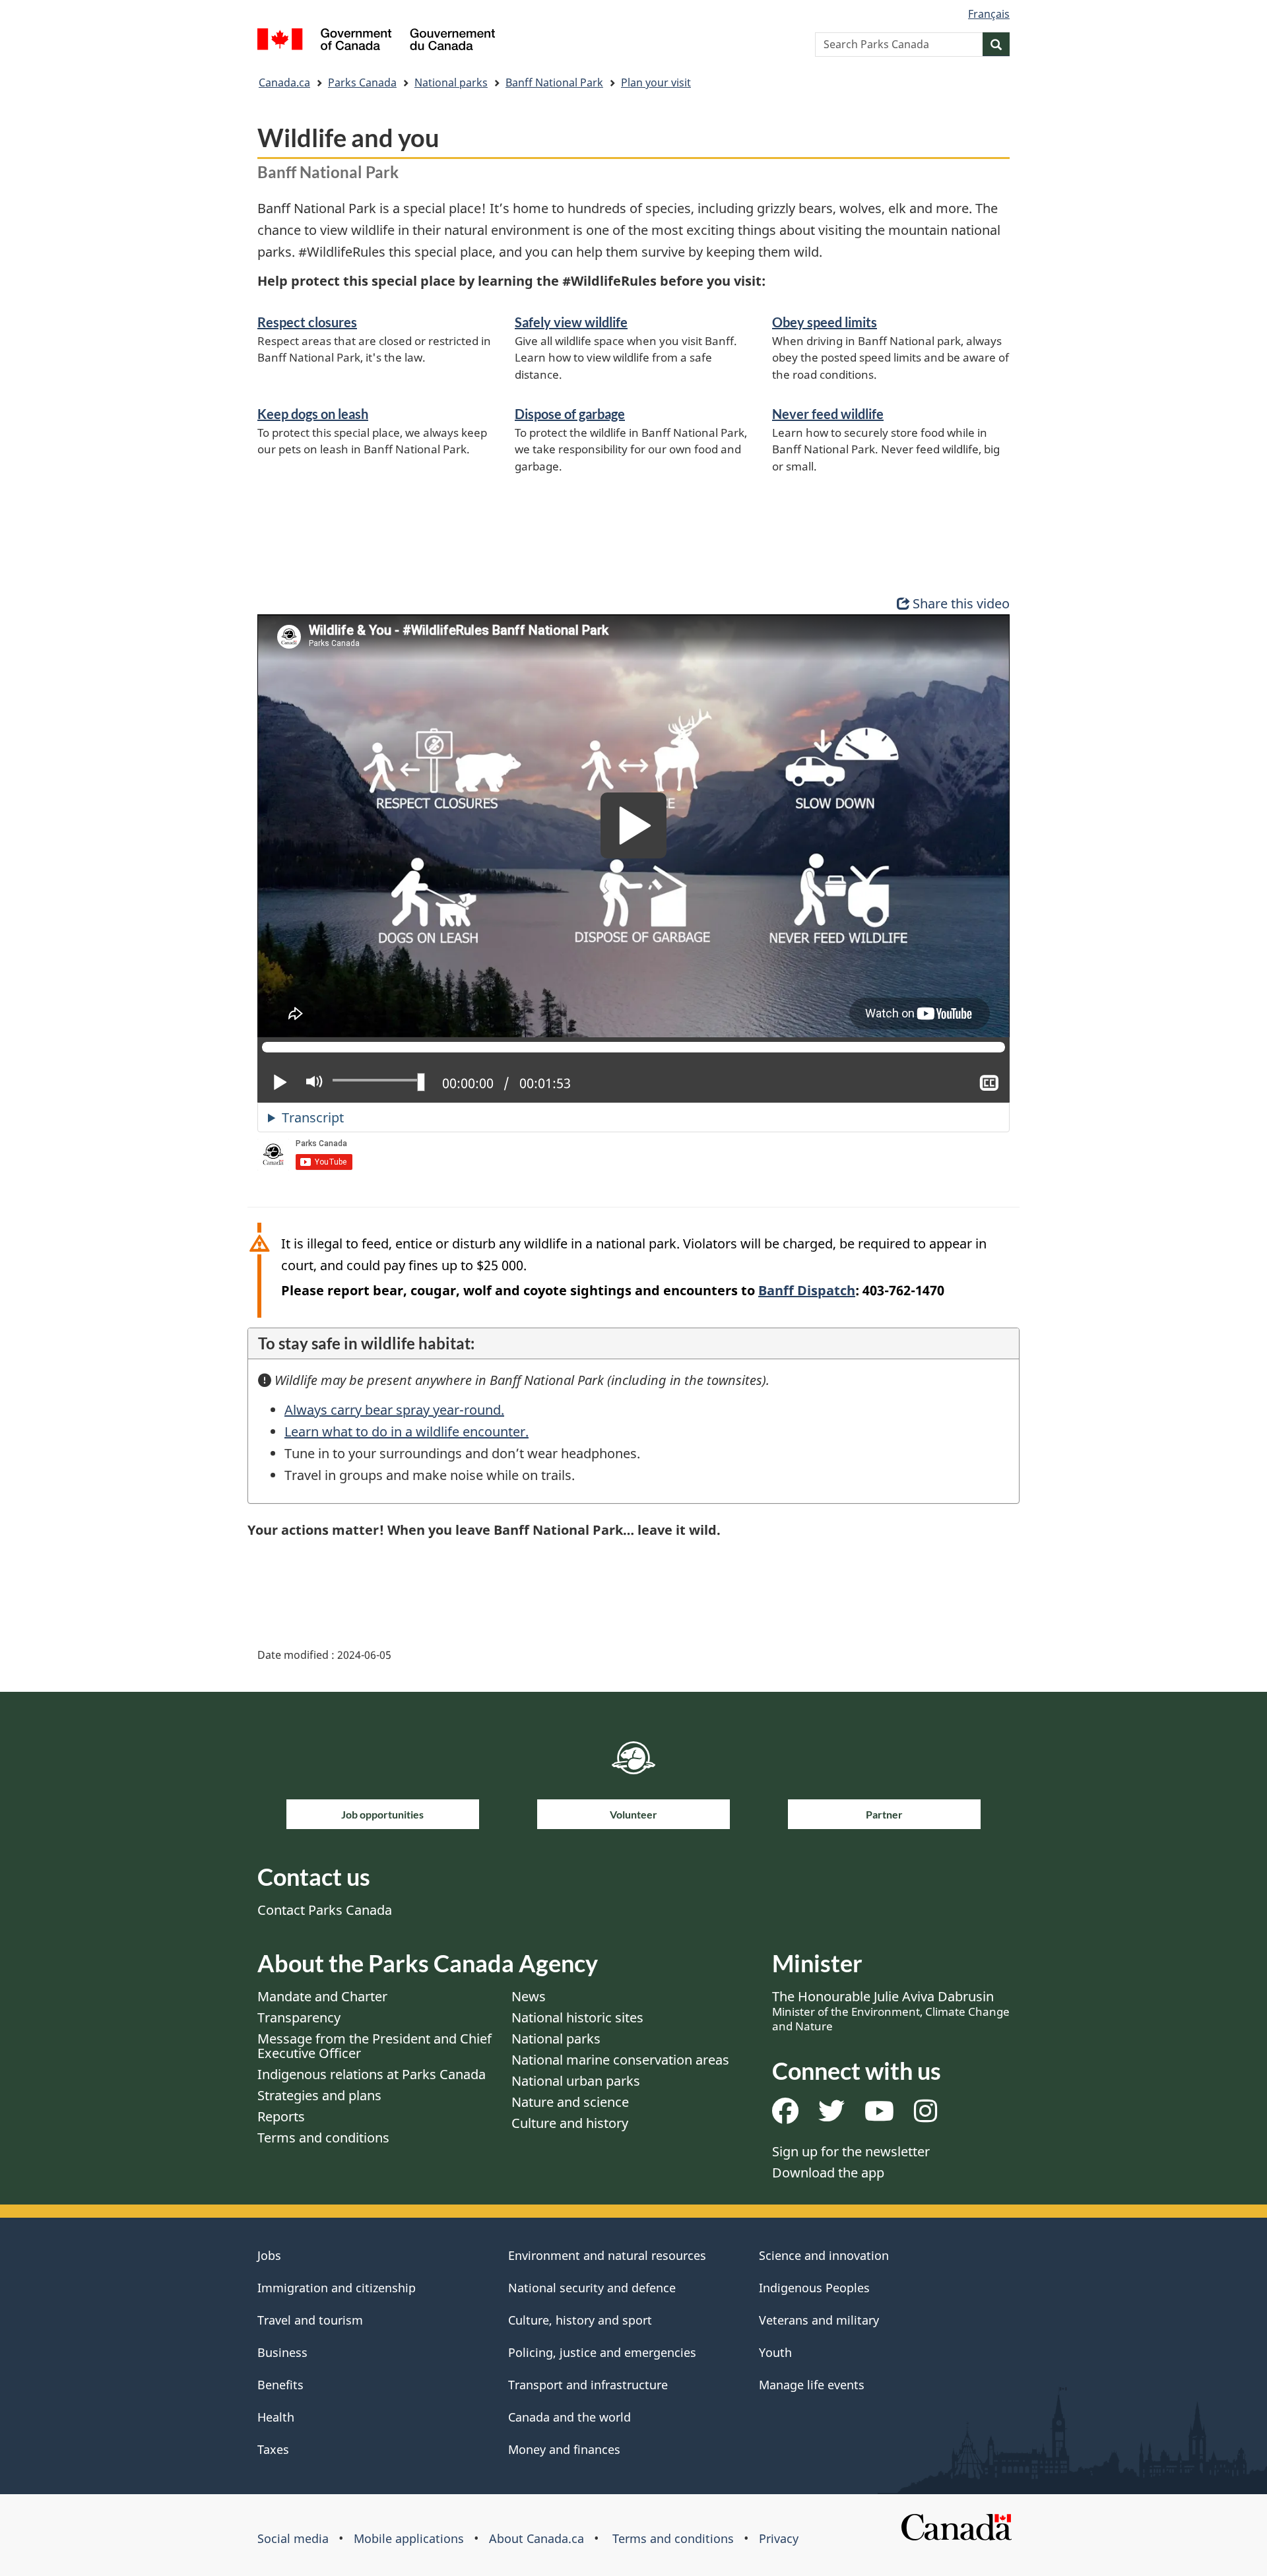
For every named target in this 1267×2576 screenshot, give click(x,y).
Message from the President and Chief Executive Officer (374, 2046)
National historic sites (577, 2017)
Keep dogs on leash (313, 414)
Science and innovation (824, 2255)
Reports (281, 2116)
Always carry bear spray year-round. (394, 1410)
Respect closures (307, 322)
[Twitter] (831, 2116)
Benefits (280, 2385)
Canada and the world (569, 2417)
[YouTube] (879, 2116)
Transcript (313, 1117)
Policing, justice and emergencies (602, 2352)
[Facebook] (785, 2116)
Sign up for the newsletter (851, 2151)
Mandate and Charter (322, 1996)
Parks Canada (362, 82)
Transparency (299, 2017)
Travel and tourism (310, 2320)
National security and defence (592, 2288)
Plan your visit (656, 82)
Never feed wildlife (828, 414)
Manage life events (812, 2385)
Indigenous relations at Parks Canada (372, 2074)
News (529, 1996)
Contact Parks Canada (325, 1910)
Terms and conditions (323, 2138)
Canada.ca (284, 82)
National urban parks (576, 2081)
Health (276, 2417)
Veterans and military (819, 2320)
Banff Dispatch (807, 1290)
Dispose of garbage (570, 414)
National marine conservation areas (620, 2060)
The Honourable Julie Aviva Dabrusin (891, 2011)
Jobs (269, 2255)
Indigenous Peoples (814, 2288)
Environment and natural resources (607, 2255)
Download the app (828, 2173)
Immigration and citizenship (337, 2288)
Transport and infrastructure (588, 2385)
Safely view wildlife (571, 322)
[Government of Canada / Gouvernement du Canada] (376, 41)
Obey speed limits (825, 322)
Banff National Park (554, 82)
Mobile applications (409, 2538)
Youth (775, 2352)
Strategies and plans (319, 2095)
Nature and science (570, 2102)
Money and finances (564, 2449)
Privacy (779, 2538)
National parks (451, 82)
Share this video (961, 603)
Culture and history (570, 2123)
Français (989, 14)
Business (282, 2352)
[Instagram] (926, 2116)
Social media (293, 2538)
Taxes (273, 2449)
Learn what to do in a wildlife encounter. (406, 1432)
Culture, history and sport (580, 2320)
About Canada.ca (536, 2538)
